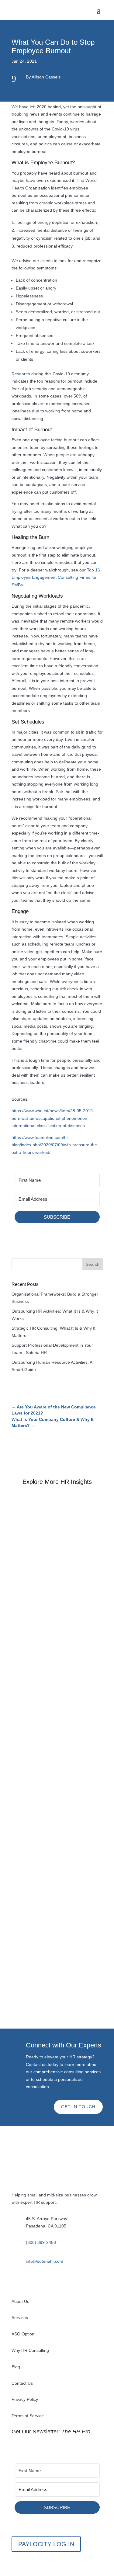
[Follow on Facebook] (29, 2282)
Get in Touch (78, 2107)
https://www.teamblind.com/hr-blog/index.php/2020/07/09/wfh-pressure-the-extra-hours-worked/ (55, 1145)
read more (28, 1643)
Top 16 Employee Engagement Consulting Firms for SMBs (56, 577)
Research (21, 374)
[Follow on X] (41, 2282)
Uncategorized (60, 1574)
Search (93, 1264)
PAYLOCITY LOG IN (46, 2544)
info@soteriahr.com (45, 2261)
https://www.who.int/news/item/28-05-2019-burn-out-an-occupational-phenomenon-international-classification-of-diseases (53, 1118)
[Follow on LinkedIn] (16, 2282)
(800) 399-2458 (41, 2242)
